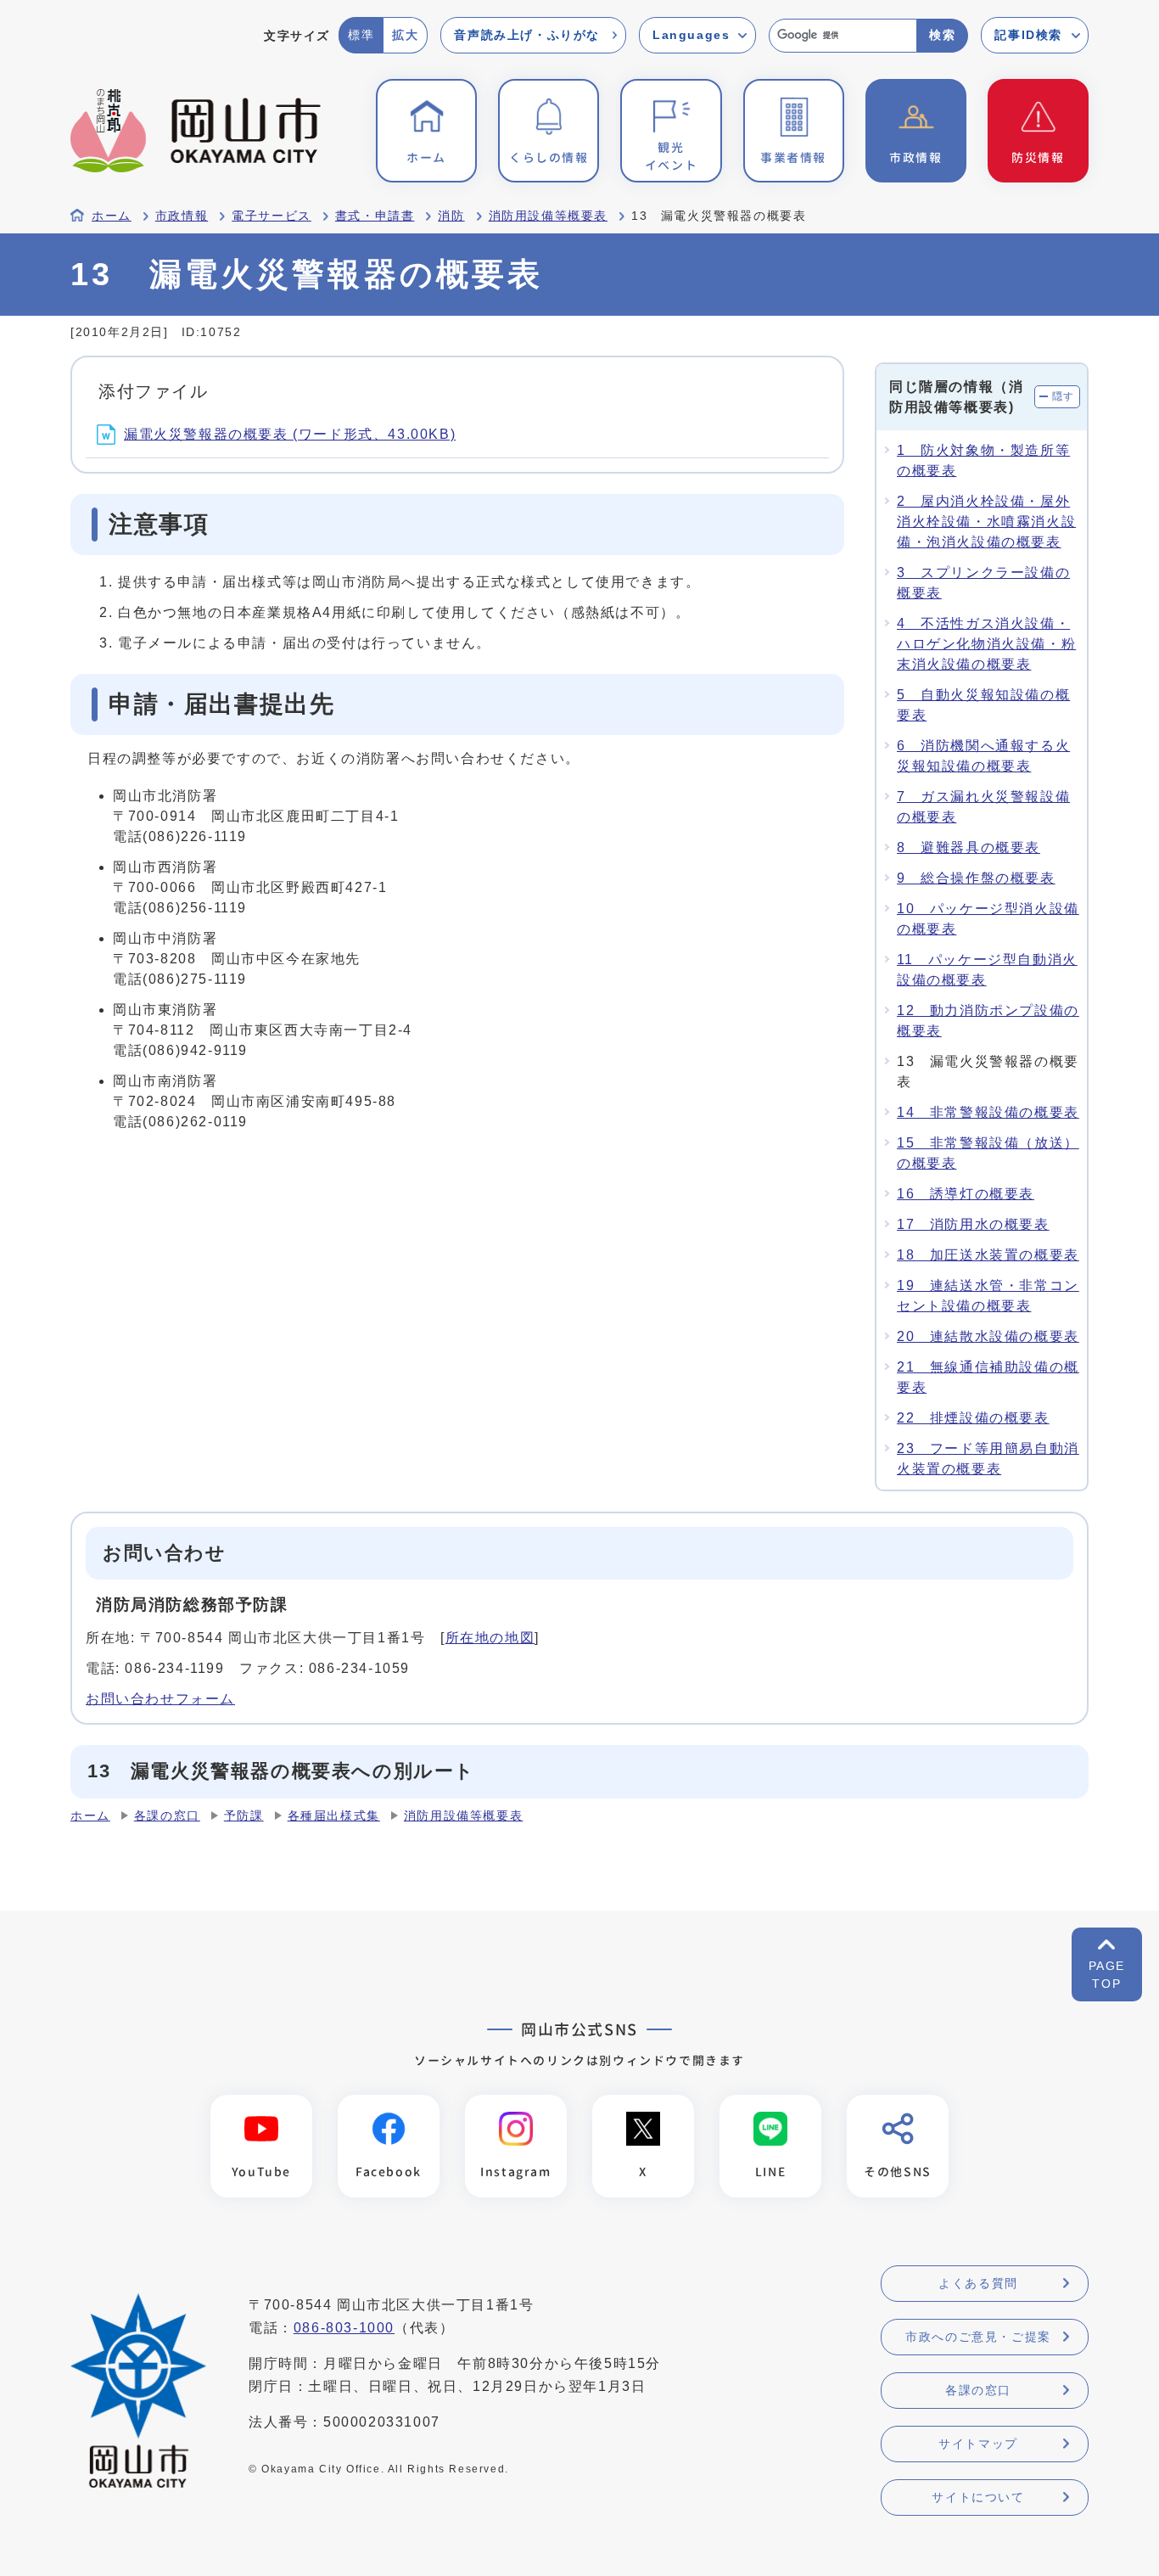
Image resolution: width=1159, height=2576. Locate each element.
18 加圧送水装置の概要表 (988, 1255)
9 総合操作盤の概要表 (976, 878)
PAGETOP (1107, 1975)
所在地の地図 (490, 1638)
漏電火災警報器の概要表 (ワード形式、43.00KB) (290, 434)
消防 (451, 216)
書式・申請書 (375, 216)
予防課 (244, 1816)
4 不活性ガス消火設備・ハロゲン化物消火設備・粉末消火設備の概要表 (986, 644)
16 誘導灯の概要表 (966, 1194)
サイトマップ (978, 2444)
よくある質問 (978, 2283)
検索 (942, 35)
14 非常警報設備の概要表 (988, 1112)
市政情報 (182, 216)
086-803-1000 (344, 2328)
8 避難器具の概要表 (969, 847)
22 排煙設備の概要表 (973, 1418)
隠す (1064, 396)
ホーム (112, 216)
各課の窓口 (167, 1816)
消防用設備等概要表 (548, 216)
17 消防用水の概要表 (973, 1224)
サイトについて (978, 2497)
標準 (361, 35)
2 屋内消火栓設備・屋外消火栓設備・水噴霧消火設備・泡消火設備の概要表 (986, 522)
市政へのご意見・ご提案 (978, 2337)
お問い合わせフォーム (160, 1699)
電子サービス (272, 216)
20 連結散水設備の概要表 (988, 1336)
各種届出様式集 (334, 1816)
